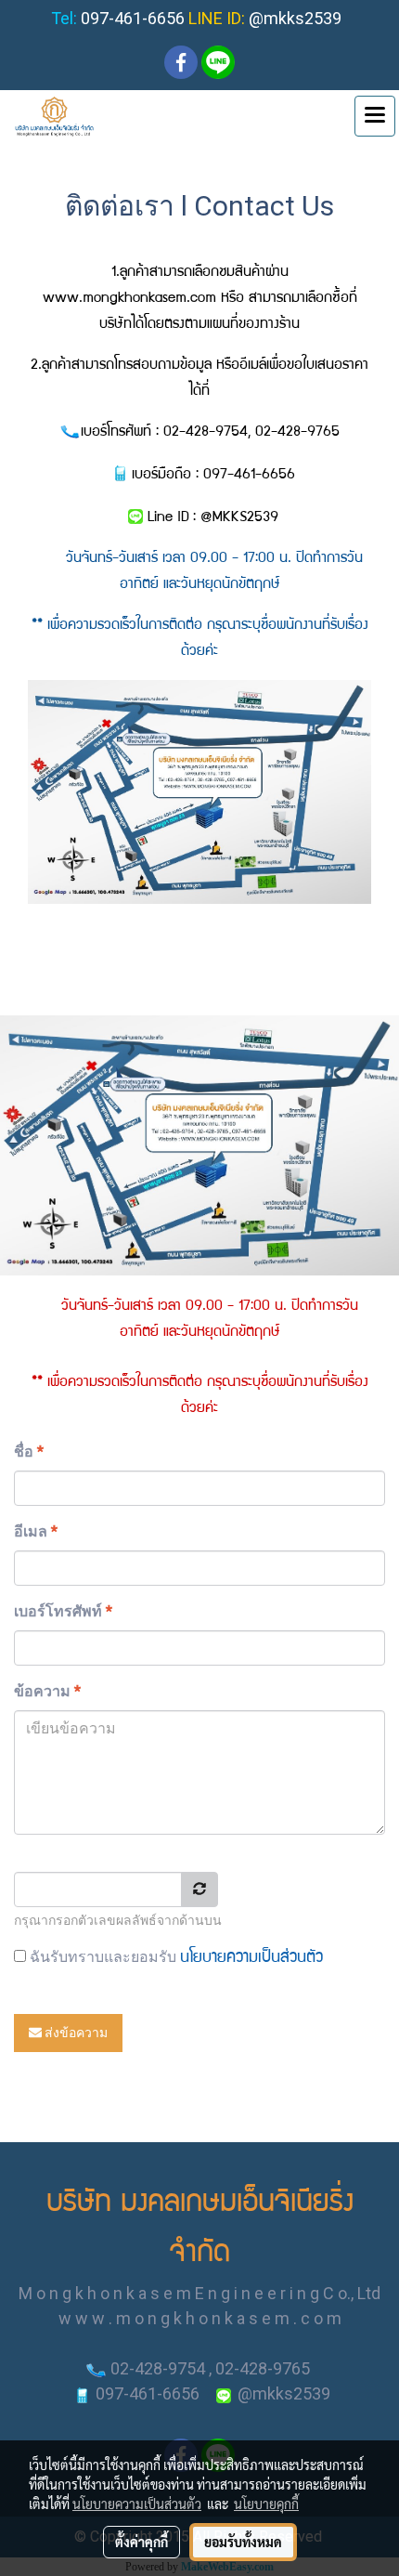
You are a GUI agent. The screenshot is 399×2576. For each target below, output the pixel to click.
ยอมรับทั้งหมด (243, 2542)
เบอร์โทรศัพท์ (63, 1611)
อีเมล (36, 1531)
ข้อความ (47, 1691)
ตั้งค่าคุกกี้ (142, 2542)
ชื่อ (29, 1451)
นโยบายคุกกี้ (266, 2504)
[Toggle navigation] (375, 116)
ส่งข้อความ (75, 2033)
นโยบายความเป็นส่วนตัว (251, 1959)
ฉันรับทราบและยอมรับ (174, 1957)
